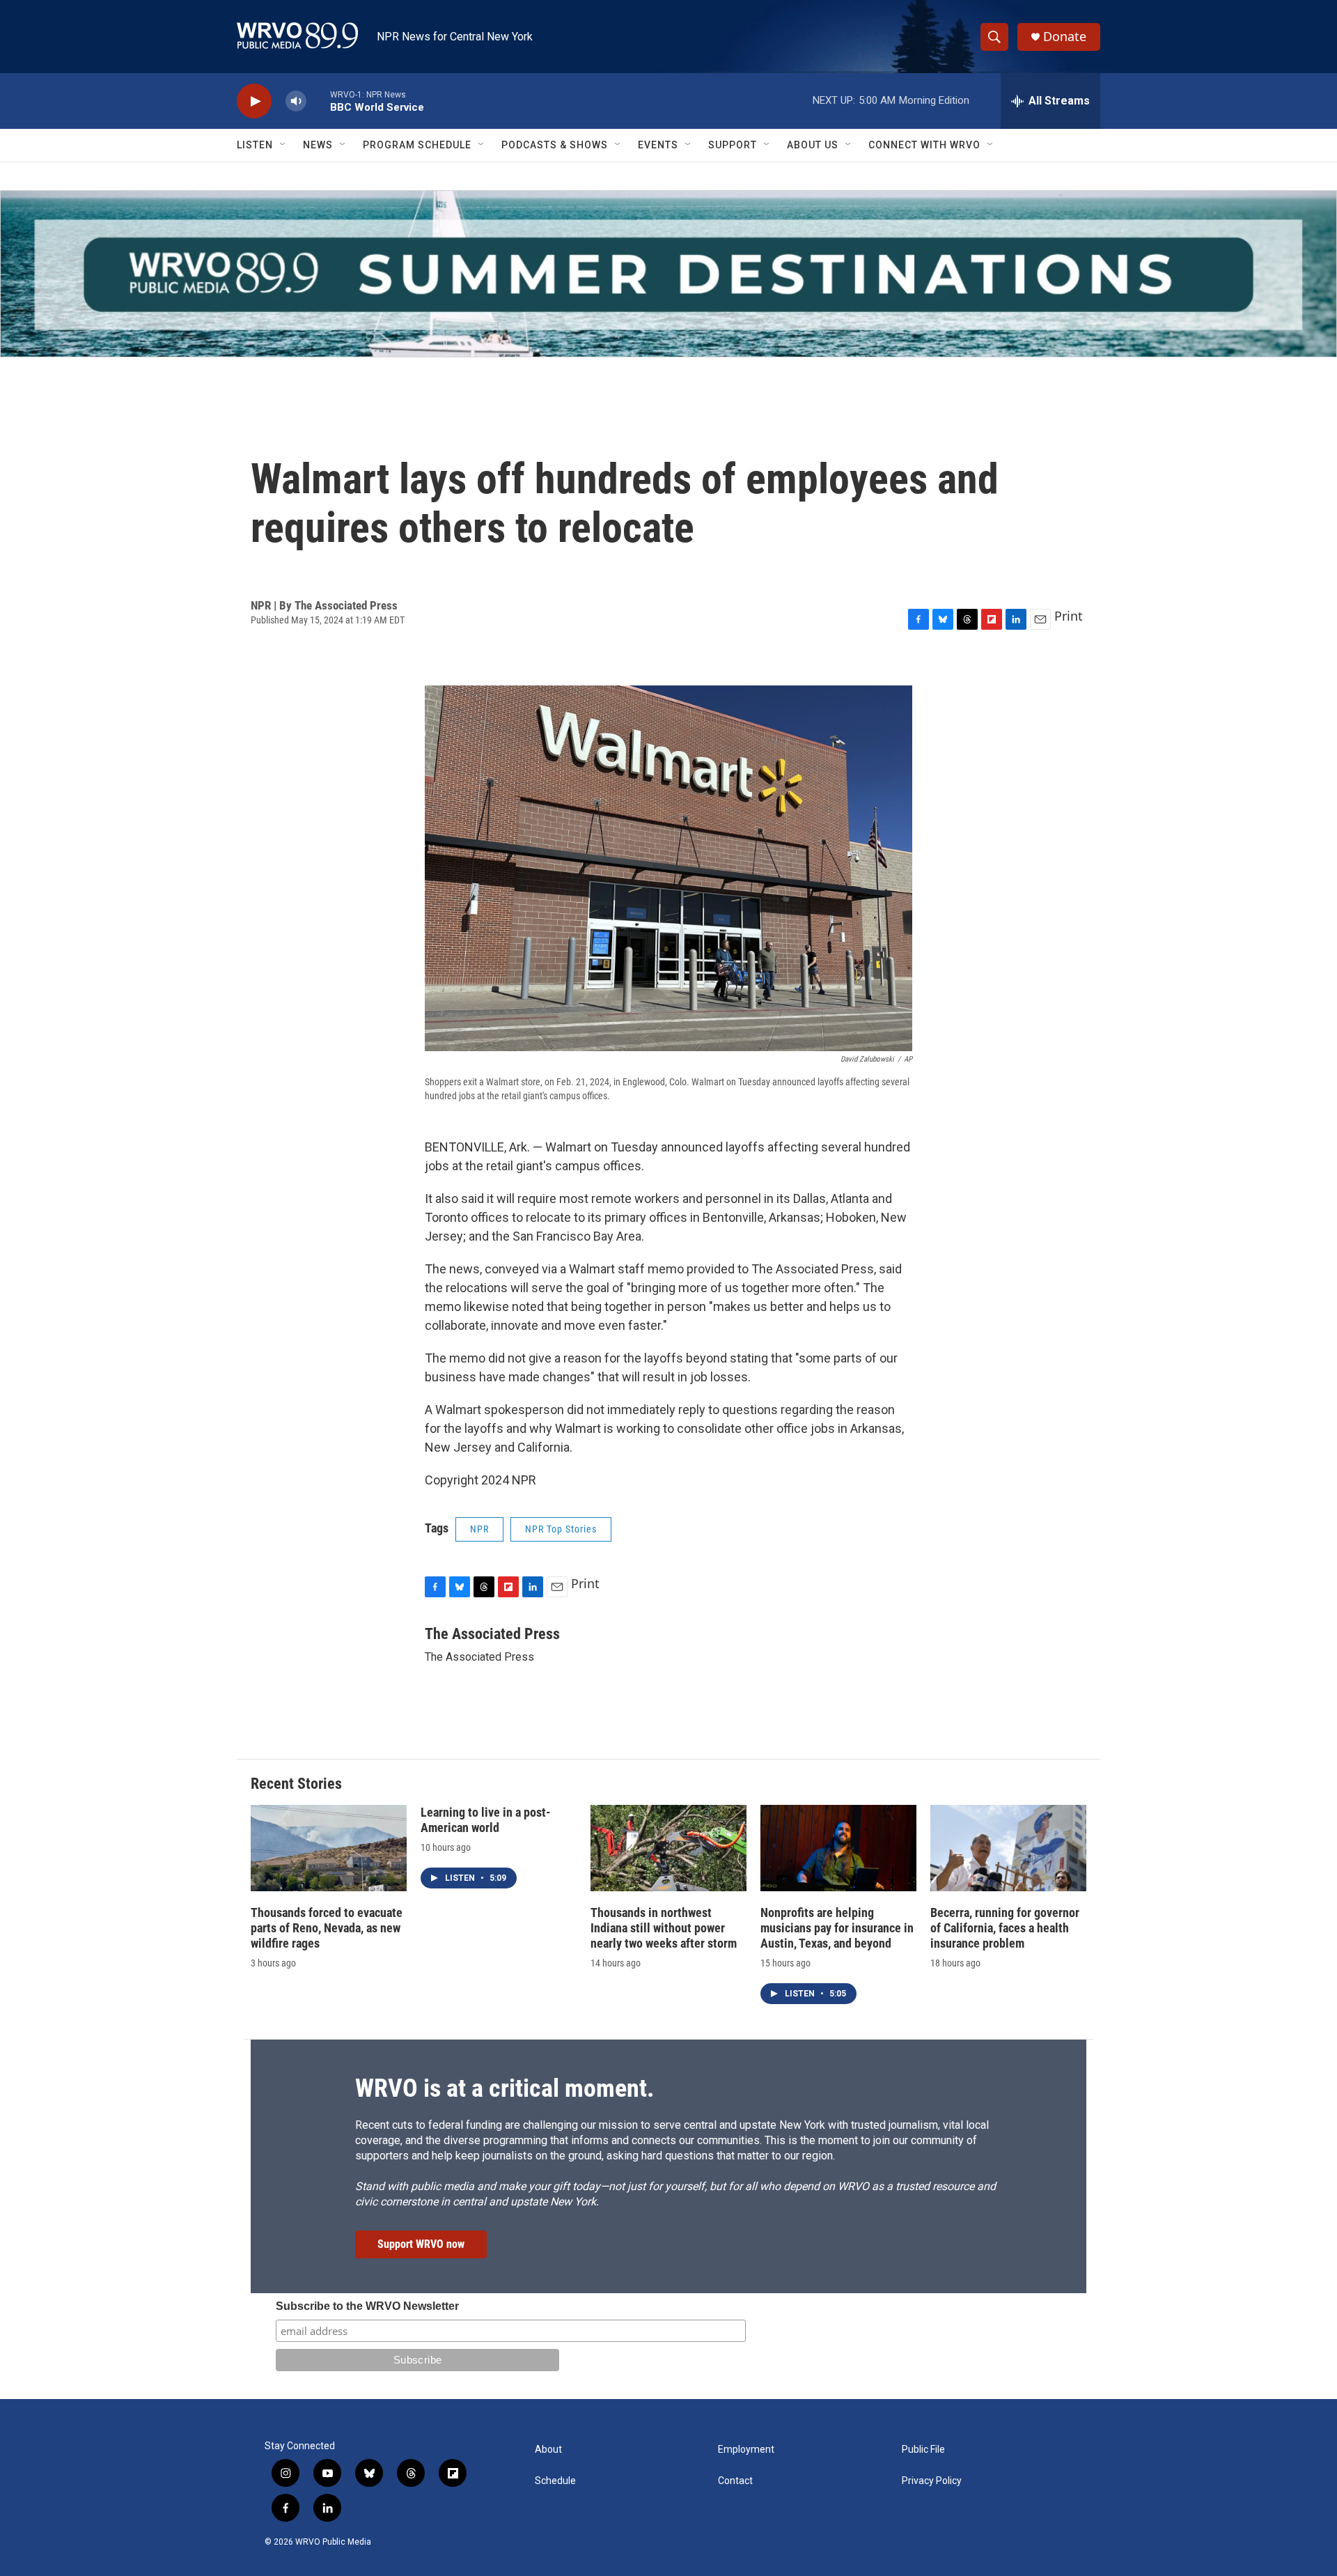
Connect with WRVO (924, 145)
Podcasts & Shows (555, 145)
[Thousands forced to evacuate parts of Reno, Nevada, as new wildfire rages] (329, 1848)
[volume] (296, 101)
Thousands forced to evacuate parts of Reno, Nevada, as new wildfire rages (327, 1928)
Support (733, 145)
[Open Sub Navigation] (283, 145)
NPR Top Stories (561, 1529)
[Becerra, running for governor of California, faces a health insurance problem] (1008, 1848)
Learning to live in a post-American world (486, 1820)
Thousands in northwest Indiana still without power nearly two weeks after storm (664, 1928)
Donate (1065, 37)
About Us (813, 145)
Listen (255, 145)
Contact (735, 2481)
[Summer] (668, 274)
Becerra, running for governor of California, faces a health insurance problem (1005, 1928)
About (548, 2450)
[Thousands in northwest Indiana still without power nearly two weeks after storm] (668, 1848)
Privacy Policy (932, 2481)
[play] (254, 101)
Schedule (555, 2481)
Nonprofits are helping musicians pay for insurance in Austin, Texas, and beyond (837, 1928)
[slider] (318, 101)
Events (658, 145)
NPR (479, 1529)
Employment (746, 2450)
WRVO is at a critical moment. (505, 2088)
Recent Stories (296, 1784)
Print (1069, 616)
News (318, 145)
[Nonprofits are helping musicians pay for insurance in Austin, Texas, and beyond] (838, 1848)
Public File (923, 2450)
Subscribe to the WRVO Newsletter (367, 2306)
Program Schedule (417, 145)
